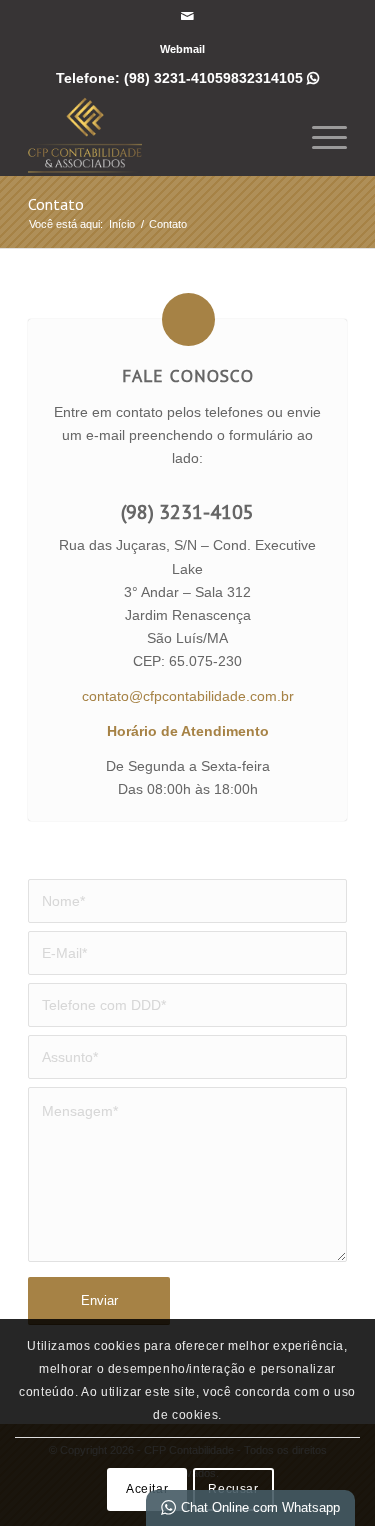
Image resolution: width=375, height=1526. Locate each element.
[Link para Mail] (187, 16)
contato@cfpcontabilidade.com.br (188, 696)
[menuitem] (182, 49)
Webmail (182, 49)
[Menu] (319, 135)
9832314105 (271, 78)
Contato (56, 204)
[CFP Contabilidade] (155, 135)
